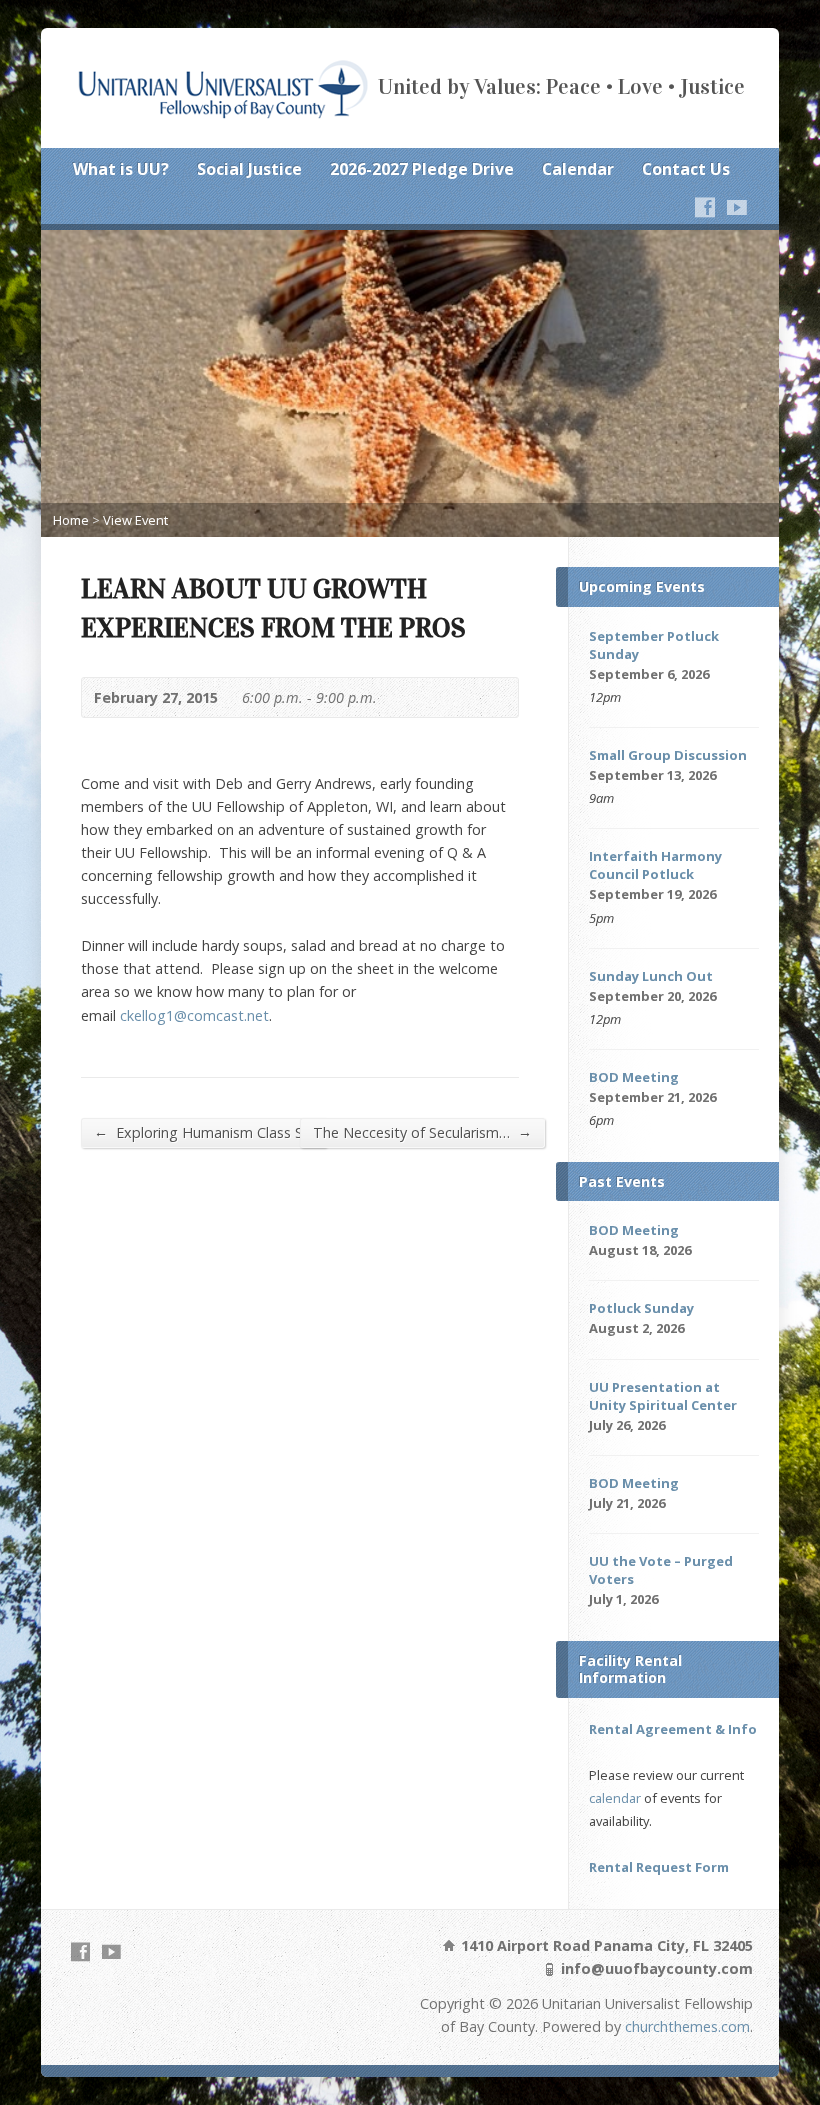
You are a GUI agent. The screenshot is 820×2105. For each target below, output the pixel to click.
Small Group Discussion (668, 755)
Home (71, 520)
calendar (615, 1798)
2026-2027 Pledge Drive (422, 169)
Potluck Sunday (641, 1308)
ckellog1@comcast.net (194, 1015)
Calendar (578, 169)
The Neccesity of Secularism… (422, 1132)
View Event (135, 520)
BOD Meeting (634, 1077)
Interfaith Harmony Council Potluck (655, 865)
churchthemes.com (687, 2026)
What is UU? (121, 169)
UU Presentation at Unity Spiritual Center (663, 1396)
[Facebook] (705, 207)
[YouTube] (737, 207)
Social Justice (249, 169)
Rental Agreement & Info (673, 1729)
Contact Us (686, 169)
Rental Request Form (659, 1867)
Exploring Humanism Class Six (204, 1132)
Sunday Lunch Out (651, 976)
